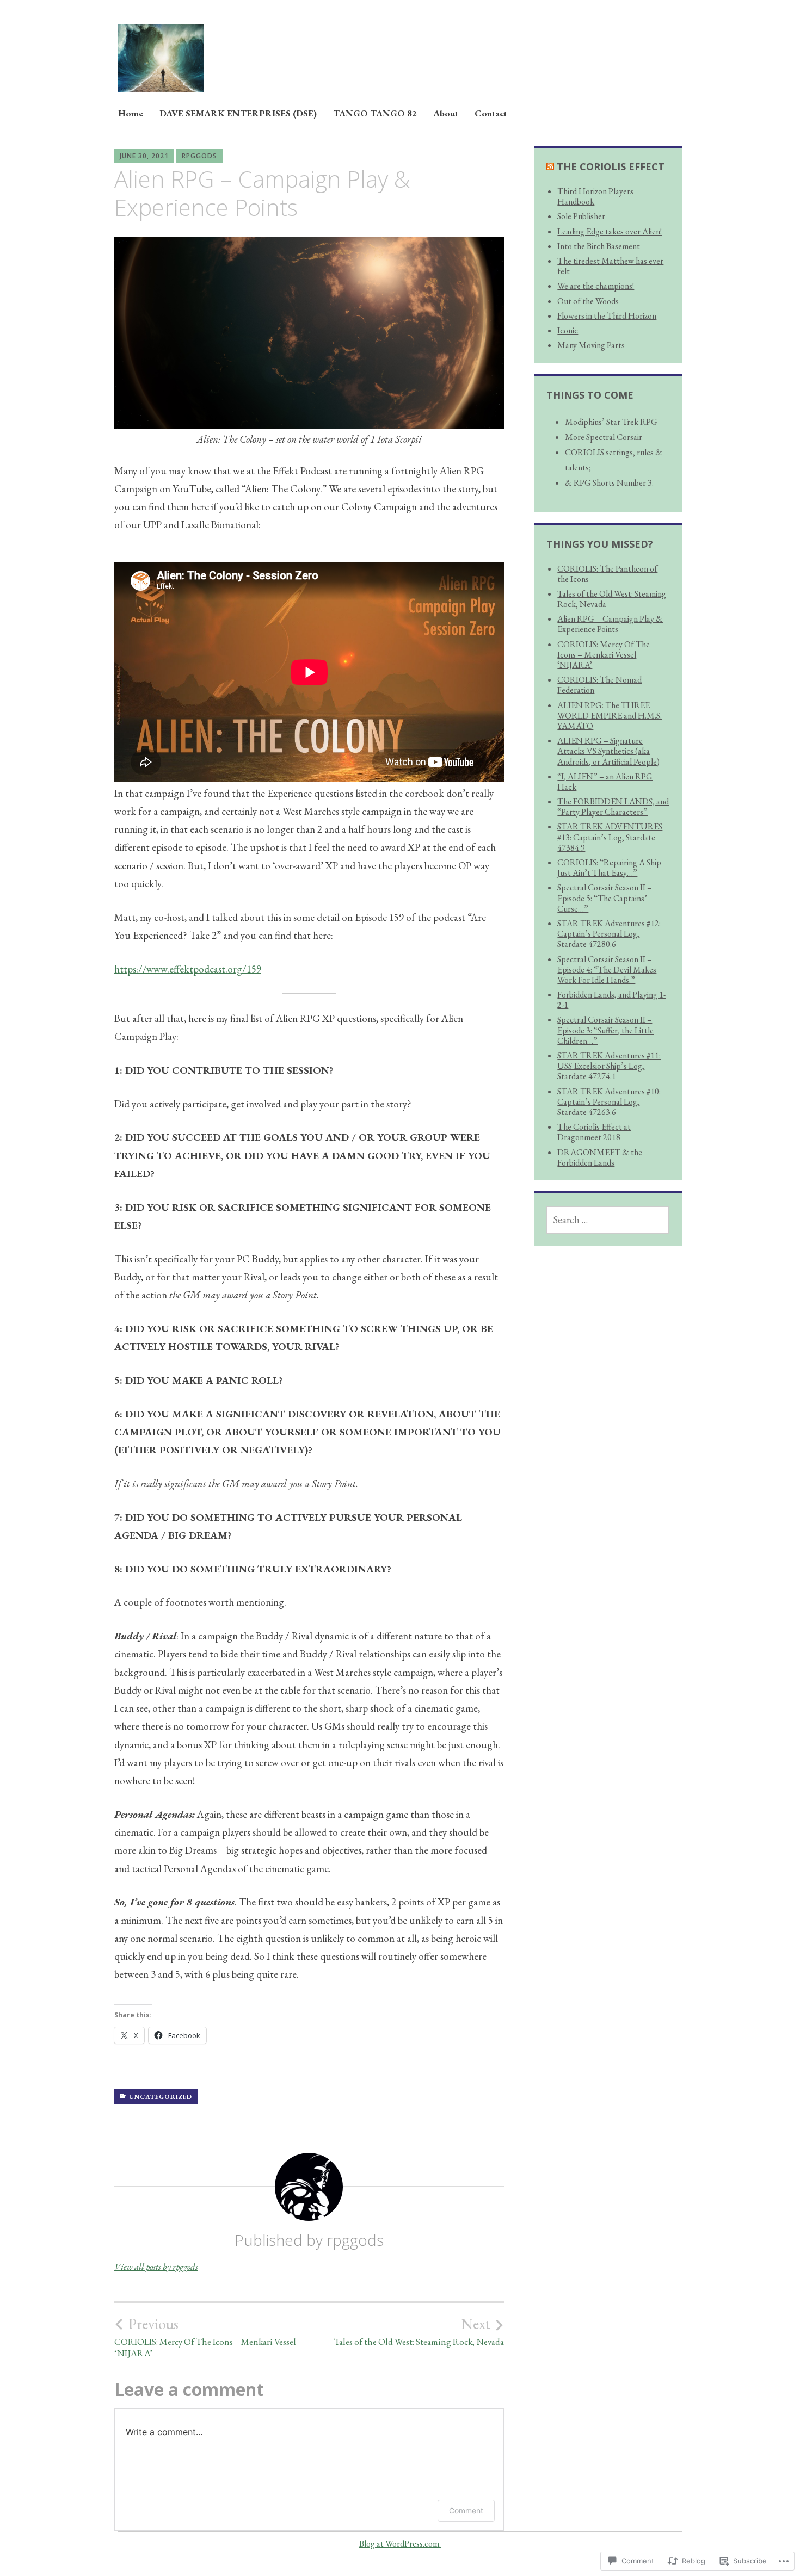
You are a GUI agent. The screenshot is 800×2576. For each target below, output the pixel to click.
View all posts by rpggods (156, 2267)
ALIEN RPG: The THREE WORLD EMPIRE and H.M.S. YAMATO (610, 716)
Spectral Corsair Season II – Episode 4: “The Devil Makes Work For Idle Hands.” (607, 970)
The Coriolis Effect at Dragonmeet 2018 (594, 1132)
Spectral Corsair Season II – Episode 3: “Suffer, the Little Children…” (605, 1030)
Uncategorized (161, 2097)
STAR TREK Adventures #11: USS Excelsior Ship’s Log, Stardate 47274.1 (609, 1066)
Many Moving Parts (591, 345)
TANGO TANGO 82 (375, 113)
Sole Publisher (581, 216)
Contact (491, 113)
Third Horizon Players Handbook (595, 196)
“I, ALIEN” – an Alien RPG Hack (605, 782)
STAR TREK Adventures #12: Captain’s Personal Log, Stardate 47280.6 (609, 934)
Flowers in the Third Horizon (607, 316)
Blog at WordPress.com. (400, 2544)
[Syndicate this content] (550, 166)
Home (131, 113)
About (446, 113)
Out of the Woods (588, 301)
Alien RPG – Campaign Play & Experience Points (610, 624)
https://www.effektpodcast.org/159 (188, 969)
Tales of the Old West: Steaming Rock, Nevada (419, 2331)
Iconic (568, 330)
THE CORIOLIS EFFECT (611, 166)
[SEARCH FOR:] (608, 1220)
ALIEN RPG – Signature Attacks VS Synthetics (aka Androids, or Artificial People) (608, 751)
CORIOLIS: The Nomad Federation (599, 685)
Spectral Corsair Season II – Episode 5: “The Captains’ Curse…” (605, 898)
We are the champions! (596, 286)
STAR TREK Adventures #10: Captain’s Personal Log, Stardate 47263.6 (609, 1102)
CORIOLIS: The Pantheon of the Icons (607, 574)
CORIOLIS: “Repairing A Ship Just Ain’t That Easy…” (609, 868)
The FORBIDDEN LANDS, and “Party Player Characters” (613, 807)
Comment (466, 2510)
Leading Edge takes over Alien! (610, 231)
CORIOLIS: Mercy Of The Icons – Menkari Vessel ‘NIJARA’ (205, 2337)
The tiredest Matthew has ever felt (610, 266)
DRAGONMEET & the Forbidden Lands (600, 1157)
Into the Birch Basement (599, 246)
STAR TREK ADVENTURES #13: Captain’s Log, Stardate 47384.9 (610, 837)
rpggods (199, 156)
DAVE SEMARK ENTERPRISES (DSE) (238, 113)
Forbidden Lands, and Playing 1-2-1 (611, 1000)
